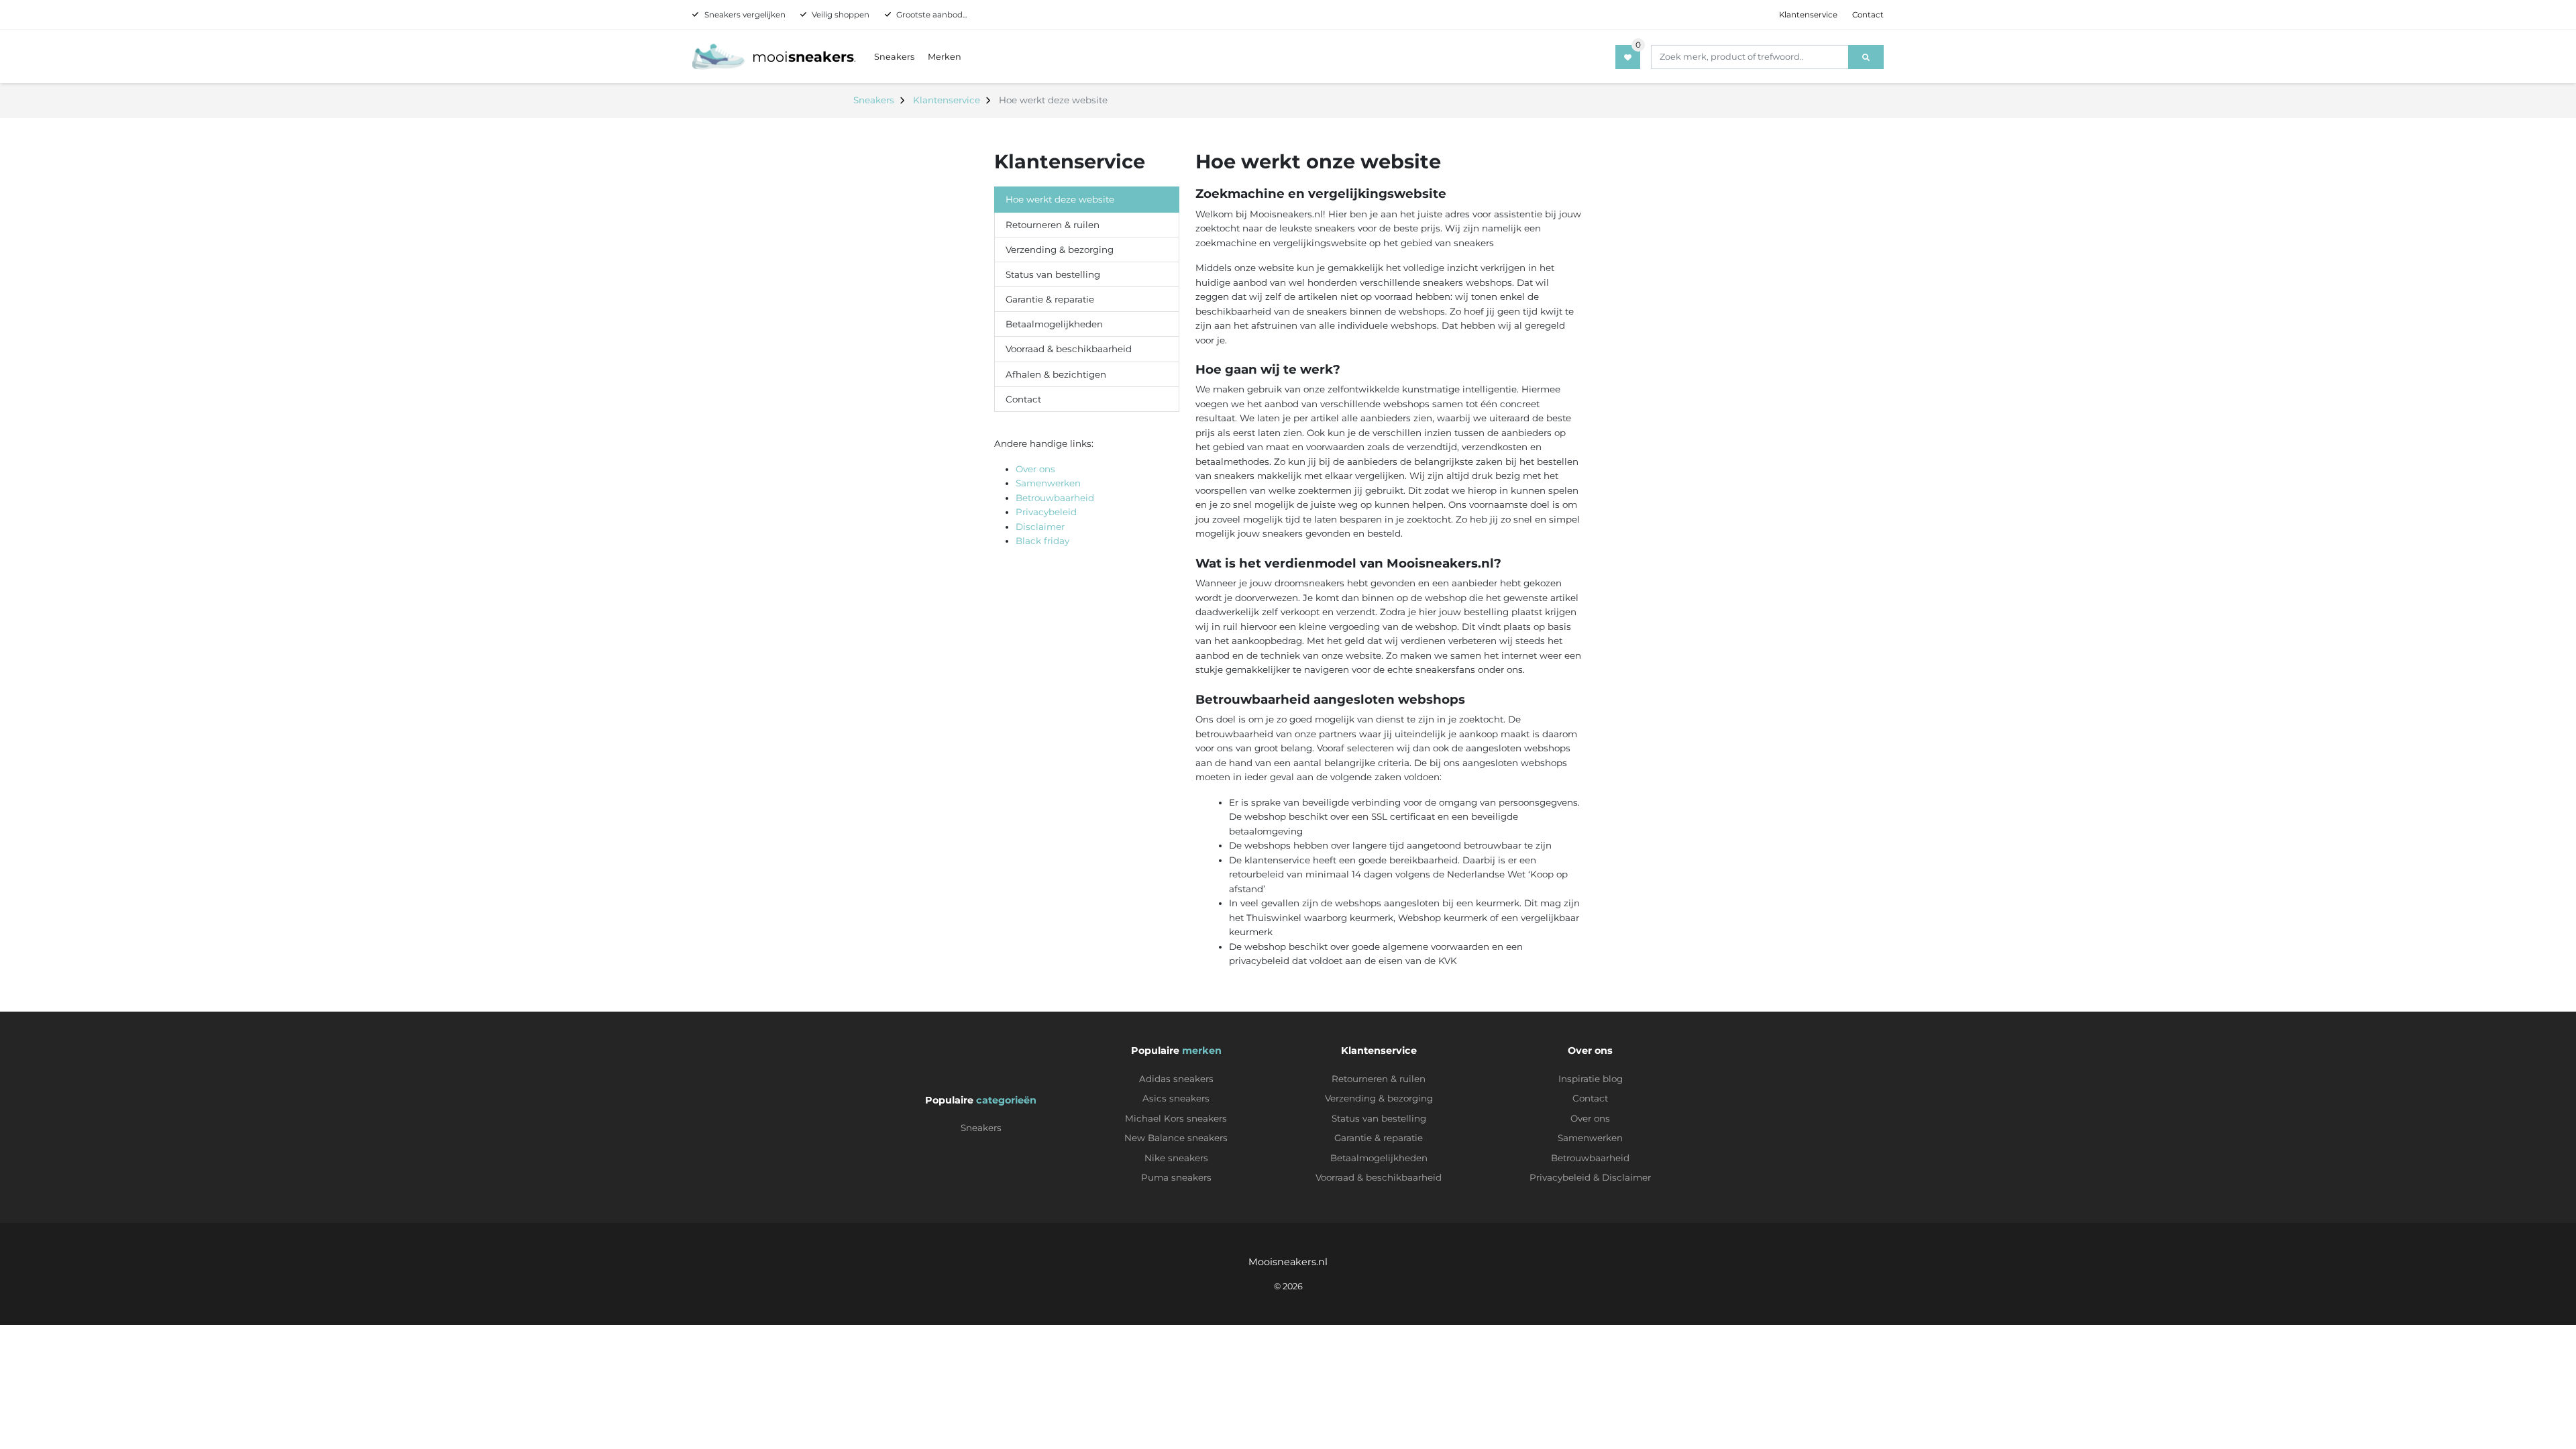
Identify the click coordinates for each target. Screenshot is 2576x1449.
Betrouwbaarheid (1055, 498)
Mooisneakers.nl (1288, 1262)
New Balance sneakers (1176, 1138)
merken (1202, 1051)
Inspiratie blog (1591, 1079)
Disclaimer (1040, 527)
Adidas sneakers (1176, 1079)
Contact (1868, 15)
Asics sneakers (1176, 1098)
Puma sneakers (1176, 1177)
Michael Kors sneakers (1176, 1118)
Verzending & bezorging (1060, 250)
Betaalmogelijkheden (1054, 324)
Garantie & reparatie (1050, 299)
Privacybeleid (1046, 512)
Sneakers (894, 57)
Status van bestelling (1053, 274)
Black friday (1042, 541)
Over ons (1035, 469)
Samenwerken (1048, 483)
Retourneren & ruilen (1053, 225)
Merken (945, 57)
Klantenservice (1808, 15)
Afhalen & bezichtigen (1056, 374)
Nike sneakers (1176, 1158)
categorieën (1006, 1100)
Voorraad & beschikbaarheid (1069, 349)
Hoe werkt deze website (1060, 199)
